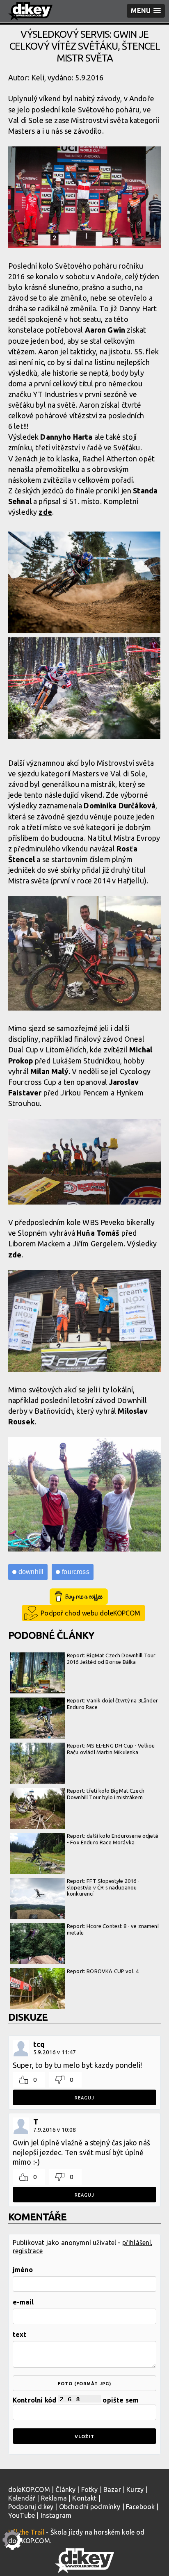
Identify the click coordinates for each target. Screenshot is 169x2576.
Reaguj (84, 2098)
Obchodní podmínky (90, 2507)
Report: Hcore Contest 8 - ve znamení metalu (113, 1929)
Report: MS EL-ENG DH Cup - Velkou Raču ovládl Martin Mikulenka (111, 1749)
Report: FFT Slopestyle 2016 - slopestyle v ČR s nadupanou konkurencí (103, 1887)
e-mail (23, 2302)
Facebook (140, 2507)
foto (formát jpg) (84, 2384)
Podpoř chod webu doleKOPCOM (90, 1613)
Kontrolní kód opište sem (76, 2400)
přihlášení (137, 2243)
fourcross (75, 1572)
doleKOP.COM (29, 2489)
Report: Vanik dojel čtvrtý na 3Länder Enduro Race (112, 1704)
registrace (28, 2251)
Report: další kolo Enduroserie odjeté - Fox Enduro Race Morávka (113, 1839)
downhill (31, 1572)
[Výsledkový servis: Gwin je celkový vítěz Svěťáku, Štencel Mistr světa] (84, 198)
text (20, 2334)
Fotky (90, 2489)
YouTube (22, 2515)
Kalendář (22, 2498)
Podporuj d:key (31, 2507)
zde (45, 512)
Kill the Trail (26, 2532)
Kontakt (84, 2498)
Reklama (54, 2498)
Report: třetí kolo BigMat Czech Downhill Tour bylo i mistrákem (106, 1794)
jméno (23, 2270)
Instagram (56, 2515)
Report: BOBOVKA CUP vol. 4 (103, 1971)
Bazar (112, 2489)
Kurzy (135, 2489)
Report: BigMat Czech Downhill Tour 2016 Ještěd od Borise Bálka (111, 1659)
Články (65, 2489)
